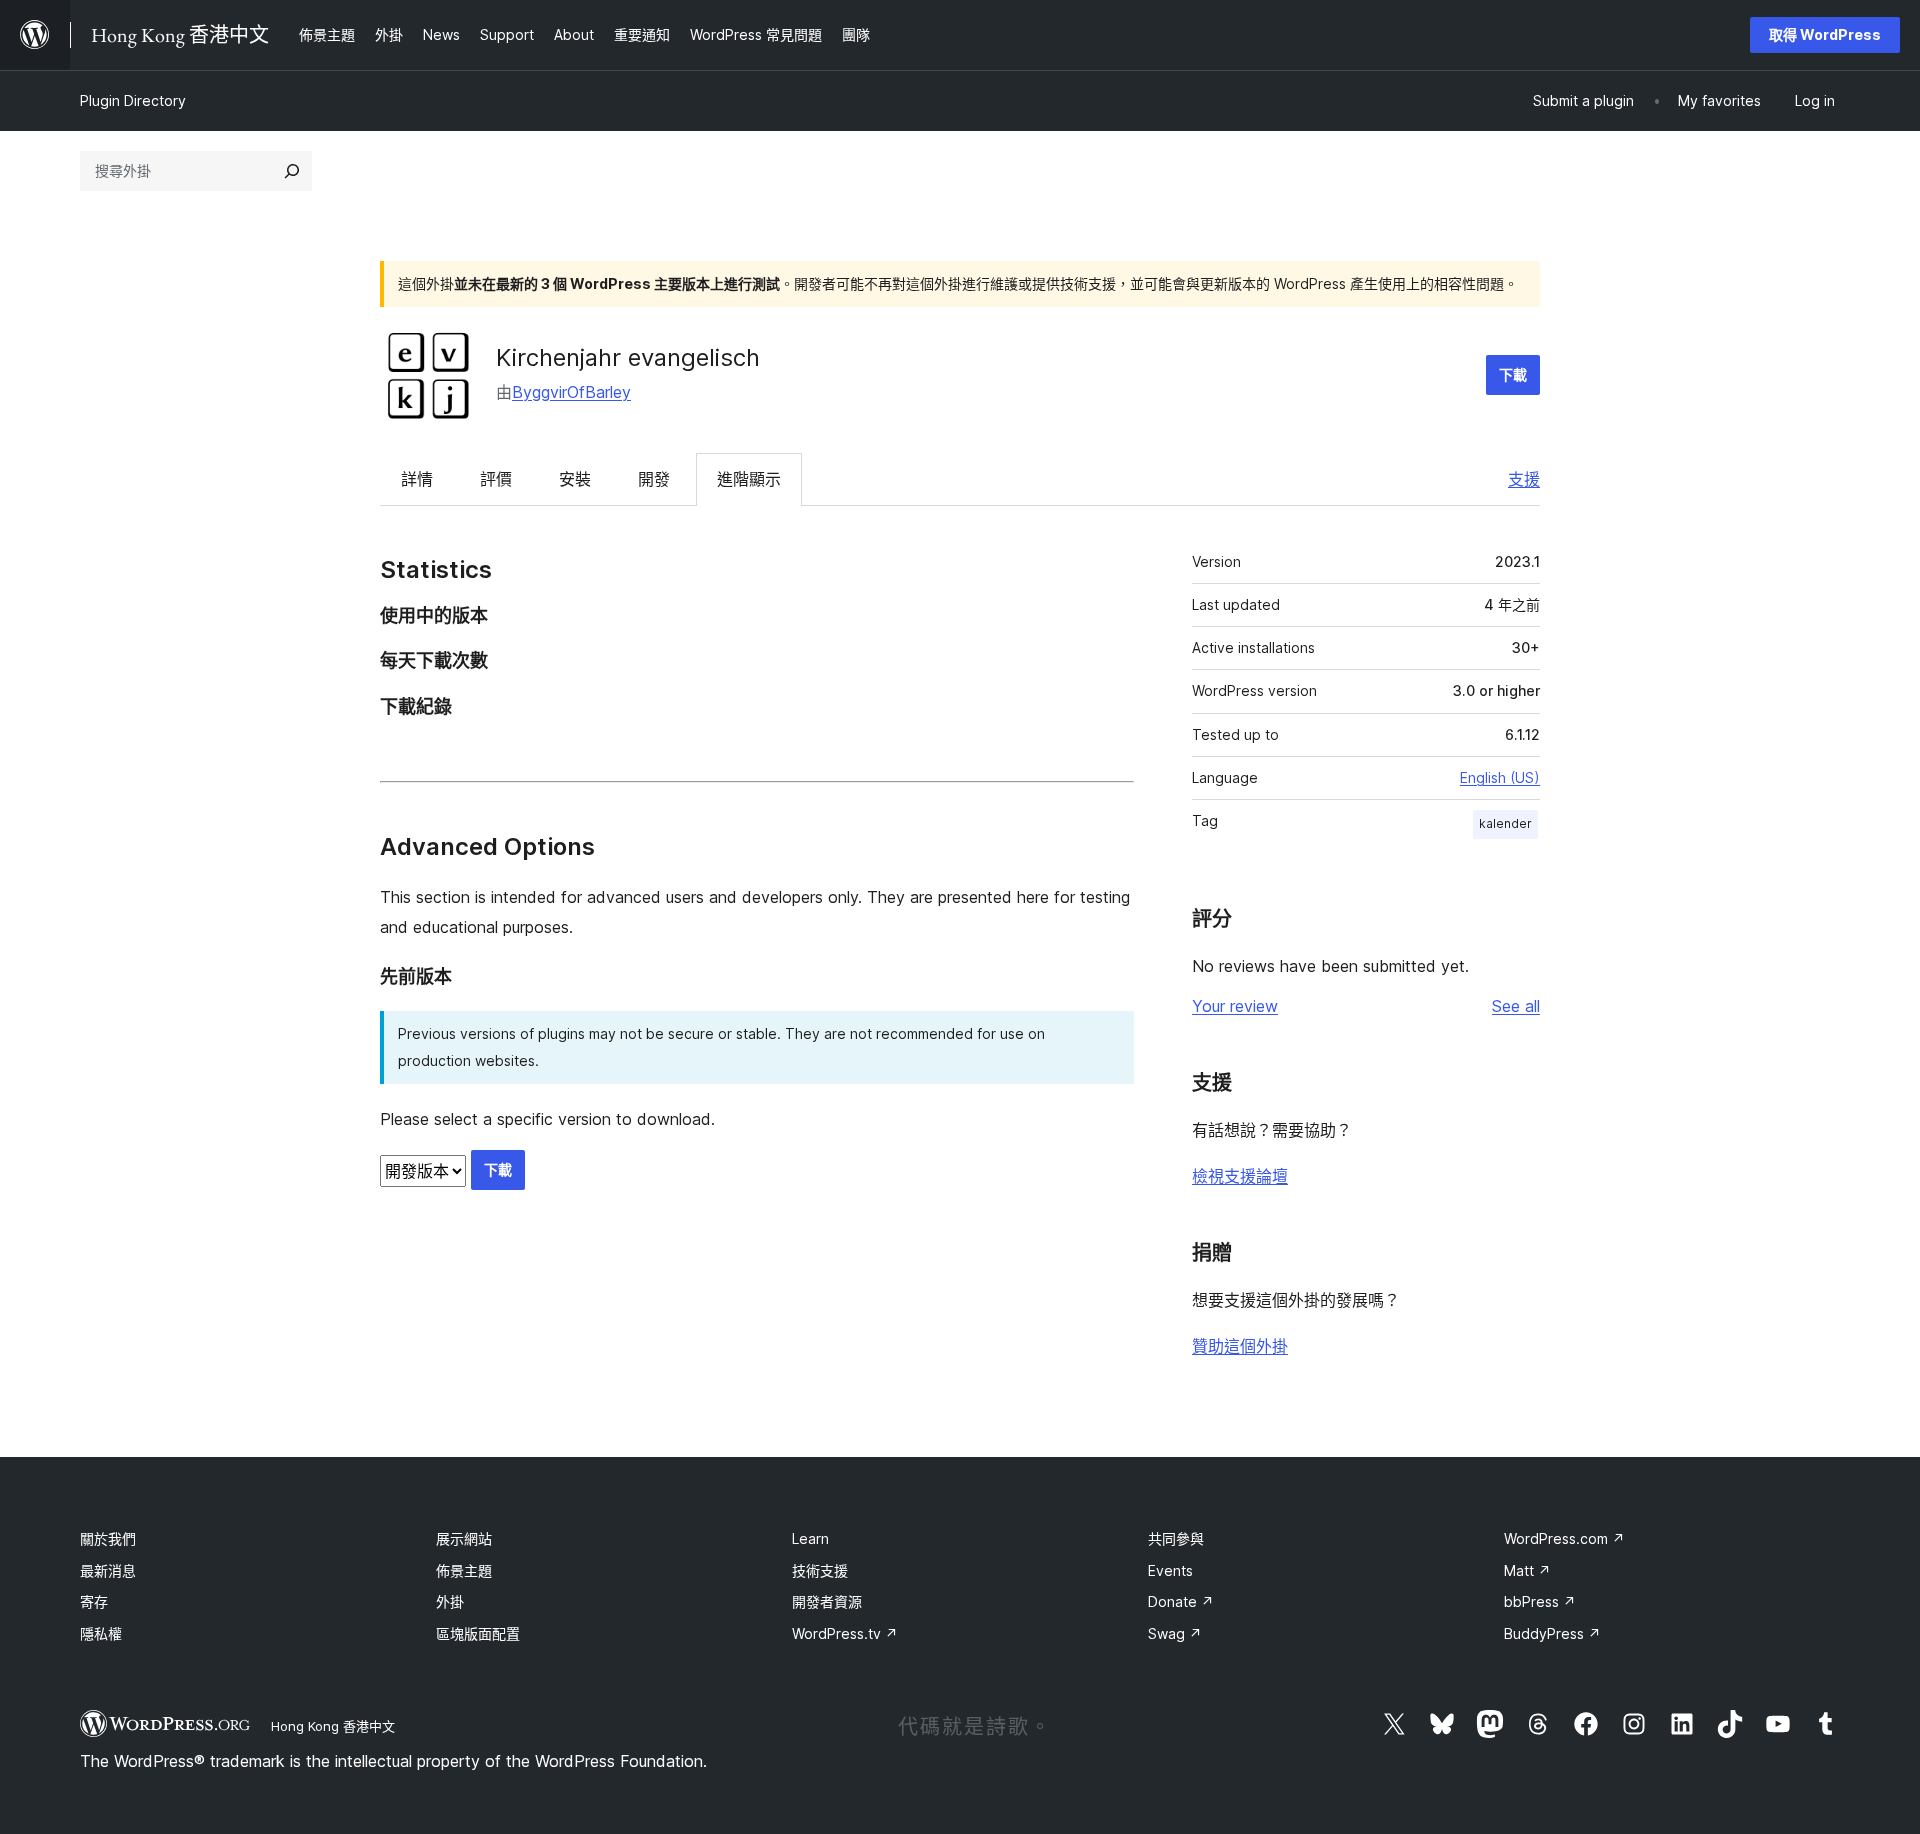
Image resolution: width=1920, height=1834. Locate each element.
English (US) (1500, 777)
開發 (654, 479)
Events (1170, 1570)
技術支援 (820, 1570)
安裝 (575, 479)
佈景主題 (464, 1570)
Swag (1175, 1633)
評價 (496, 479)
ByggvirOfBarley (571, 392)
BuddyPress (1552, 1633)
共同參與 (1176, 1538)
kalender (1505, 823)
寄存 (94, 1601)
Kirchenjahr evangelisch (628, 357)
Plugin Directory (133, 100)
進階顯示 (749, 479)
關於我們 (108, 1538)
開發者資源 (827, 1601)
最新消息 (108, 1570)
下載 (1513, 374)
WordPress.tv (845, 1633)
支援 (1524, 479)
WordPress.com (1564, 1538)
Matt (1527, 1570)
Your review (1235, 1006)
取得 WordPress (1825, 34)
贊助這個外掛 (1240, 1346)
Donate (1181, 1601)
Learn (810, 1538)
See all (1516, 1006)
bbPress (1540, 1601)
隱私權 (101, 1633)
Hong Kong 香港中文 (333, 1726)
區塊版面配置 (478, 1633)
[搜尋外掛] (292, 171)
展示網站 (464, 1538)
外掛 (450, 1601)
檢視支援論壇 (1240, 1176)
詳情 (417, 479)
